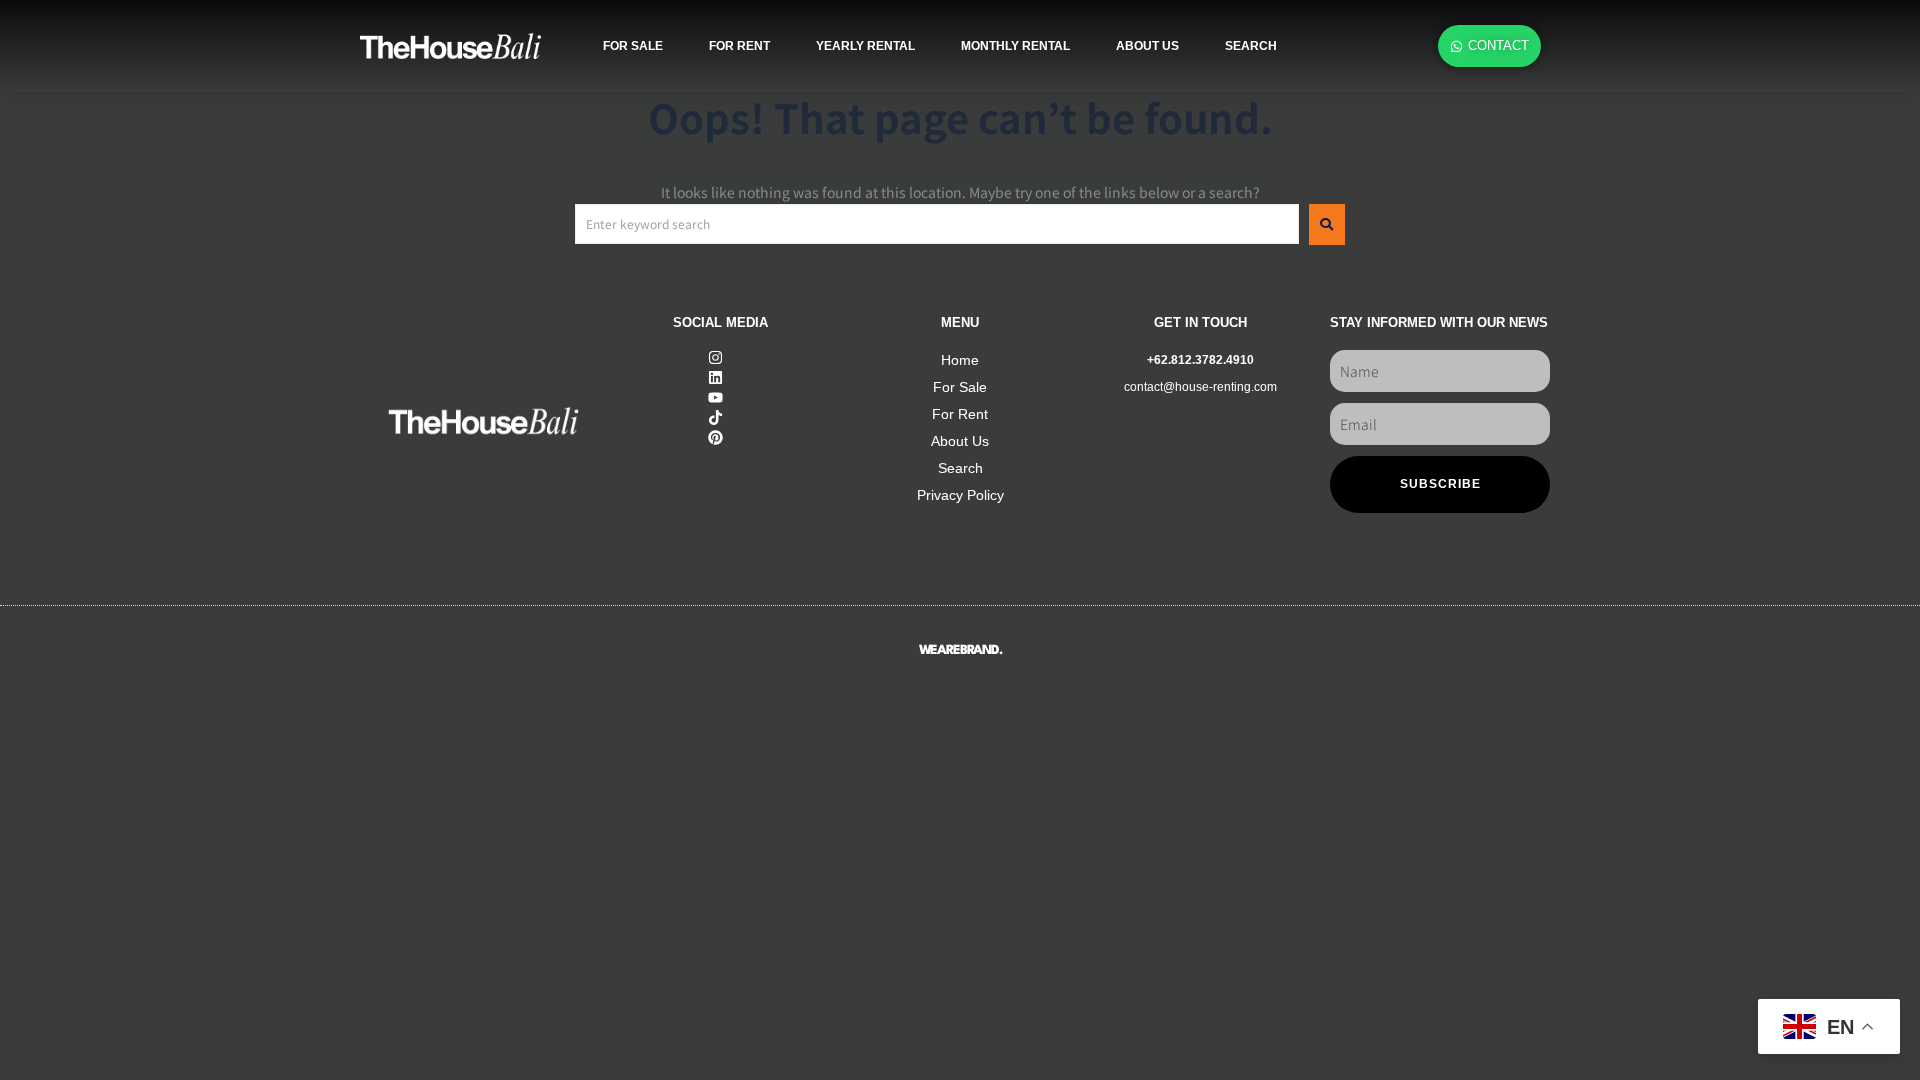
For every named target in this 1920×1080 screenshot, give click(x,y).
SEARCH (1251, 46)
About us (1147, 46)
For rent (739, 46)
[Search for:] (937, 224)
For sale (633, 46)
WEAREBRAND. (960, 650)
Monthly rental (1015, 46)
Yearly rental (865, 46)
